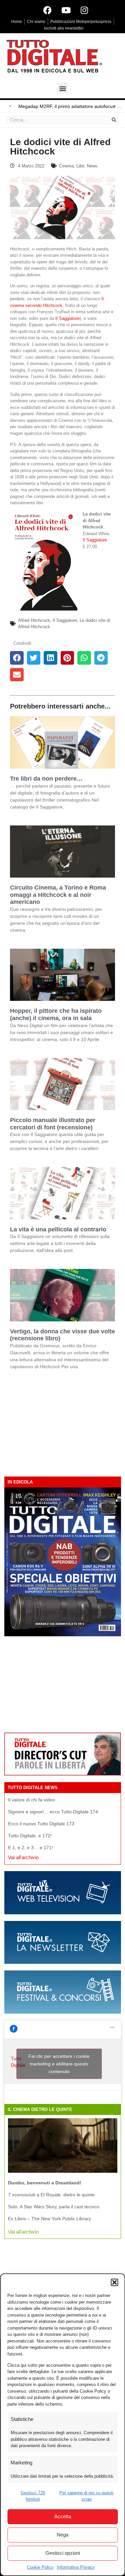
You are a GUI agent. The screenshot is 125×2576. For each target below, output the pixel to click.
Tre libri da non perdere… (46, 779)
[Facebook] (48, 10)
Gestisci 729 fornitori (33, 2496)
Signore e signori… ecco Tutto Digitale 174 (53, 1812)
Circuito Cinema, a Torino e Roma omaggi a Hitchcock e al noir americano (58, 895)
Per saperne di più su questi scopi (86, 2496)
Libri (80, 166)
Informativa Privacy (76, 2567)
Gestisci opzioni (63, 2553)
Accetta (63, 2516)
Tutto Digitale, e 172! (30, 1836)
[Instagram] (84, 10)
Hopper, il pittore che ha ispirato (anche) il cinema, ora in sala (56, 1014)
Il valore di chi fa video (31, 1800)
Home (16, 22)
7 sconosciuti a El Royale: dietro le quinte (51, 2195)
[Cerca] (114, 120)
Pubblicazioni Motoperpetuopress (81, 22)
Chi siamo (36, 22)
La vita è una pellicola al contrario (58, 1229)
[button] (114, 2282)
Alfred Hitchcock (34, 620)
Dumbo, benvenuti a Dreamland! (45, 2183)
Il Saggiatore (67, 318)
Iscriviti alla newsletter (64, 28)
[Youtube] (66, 10)
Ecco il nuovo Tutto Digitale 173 (41, 1824)
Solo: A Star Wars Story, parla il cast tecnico (54, 2207)
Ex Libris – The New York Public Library (49, 2219)
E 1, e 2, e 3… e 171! (30, 1848)
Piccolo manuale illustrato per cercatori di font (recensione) (53, 1124)
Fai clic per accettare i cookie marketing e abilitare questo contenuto (59, 2063)
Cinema (66, 166)
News (92, 166)
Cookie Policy (40, 2567)
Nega (62, 2535)
